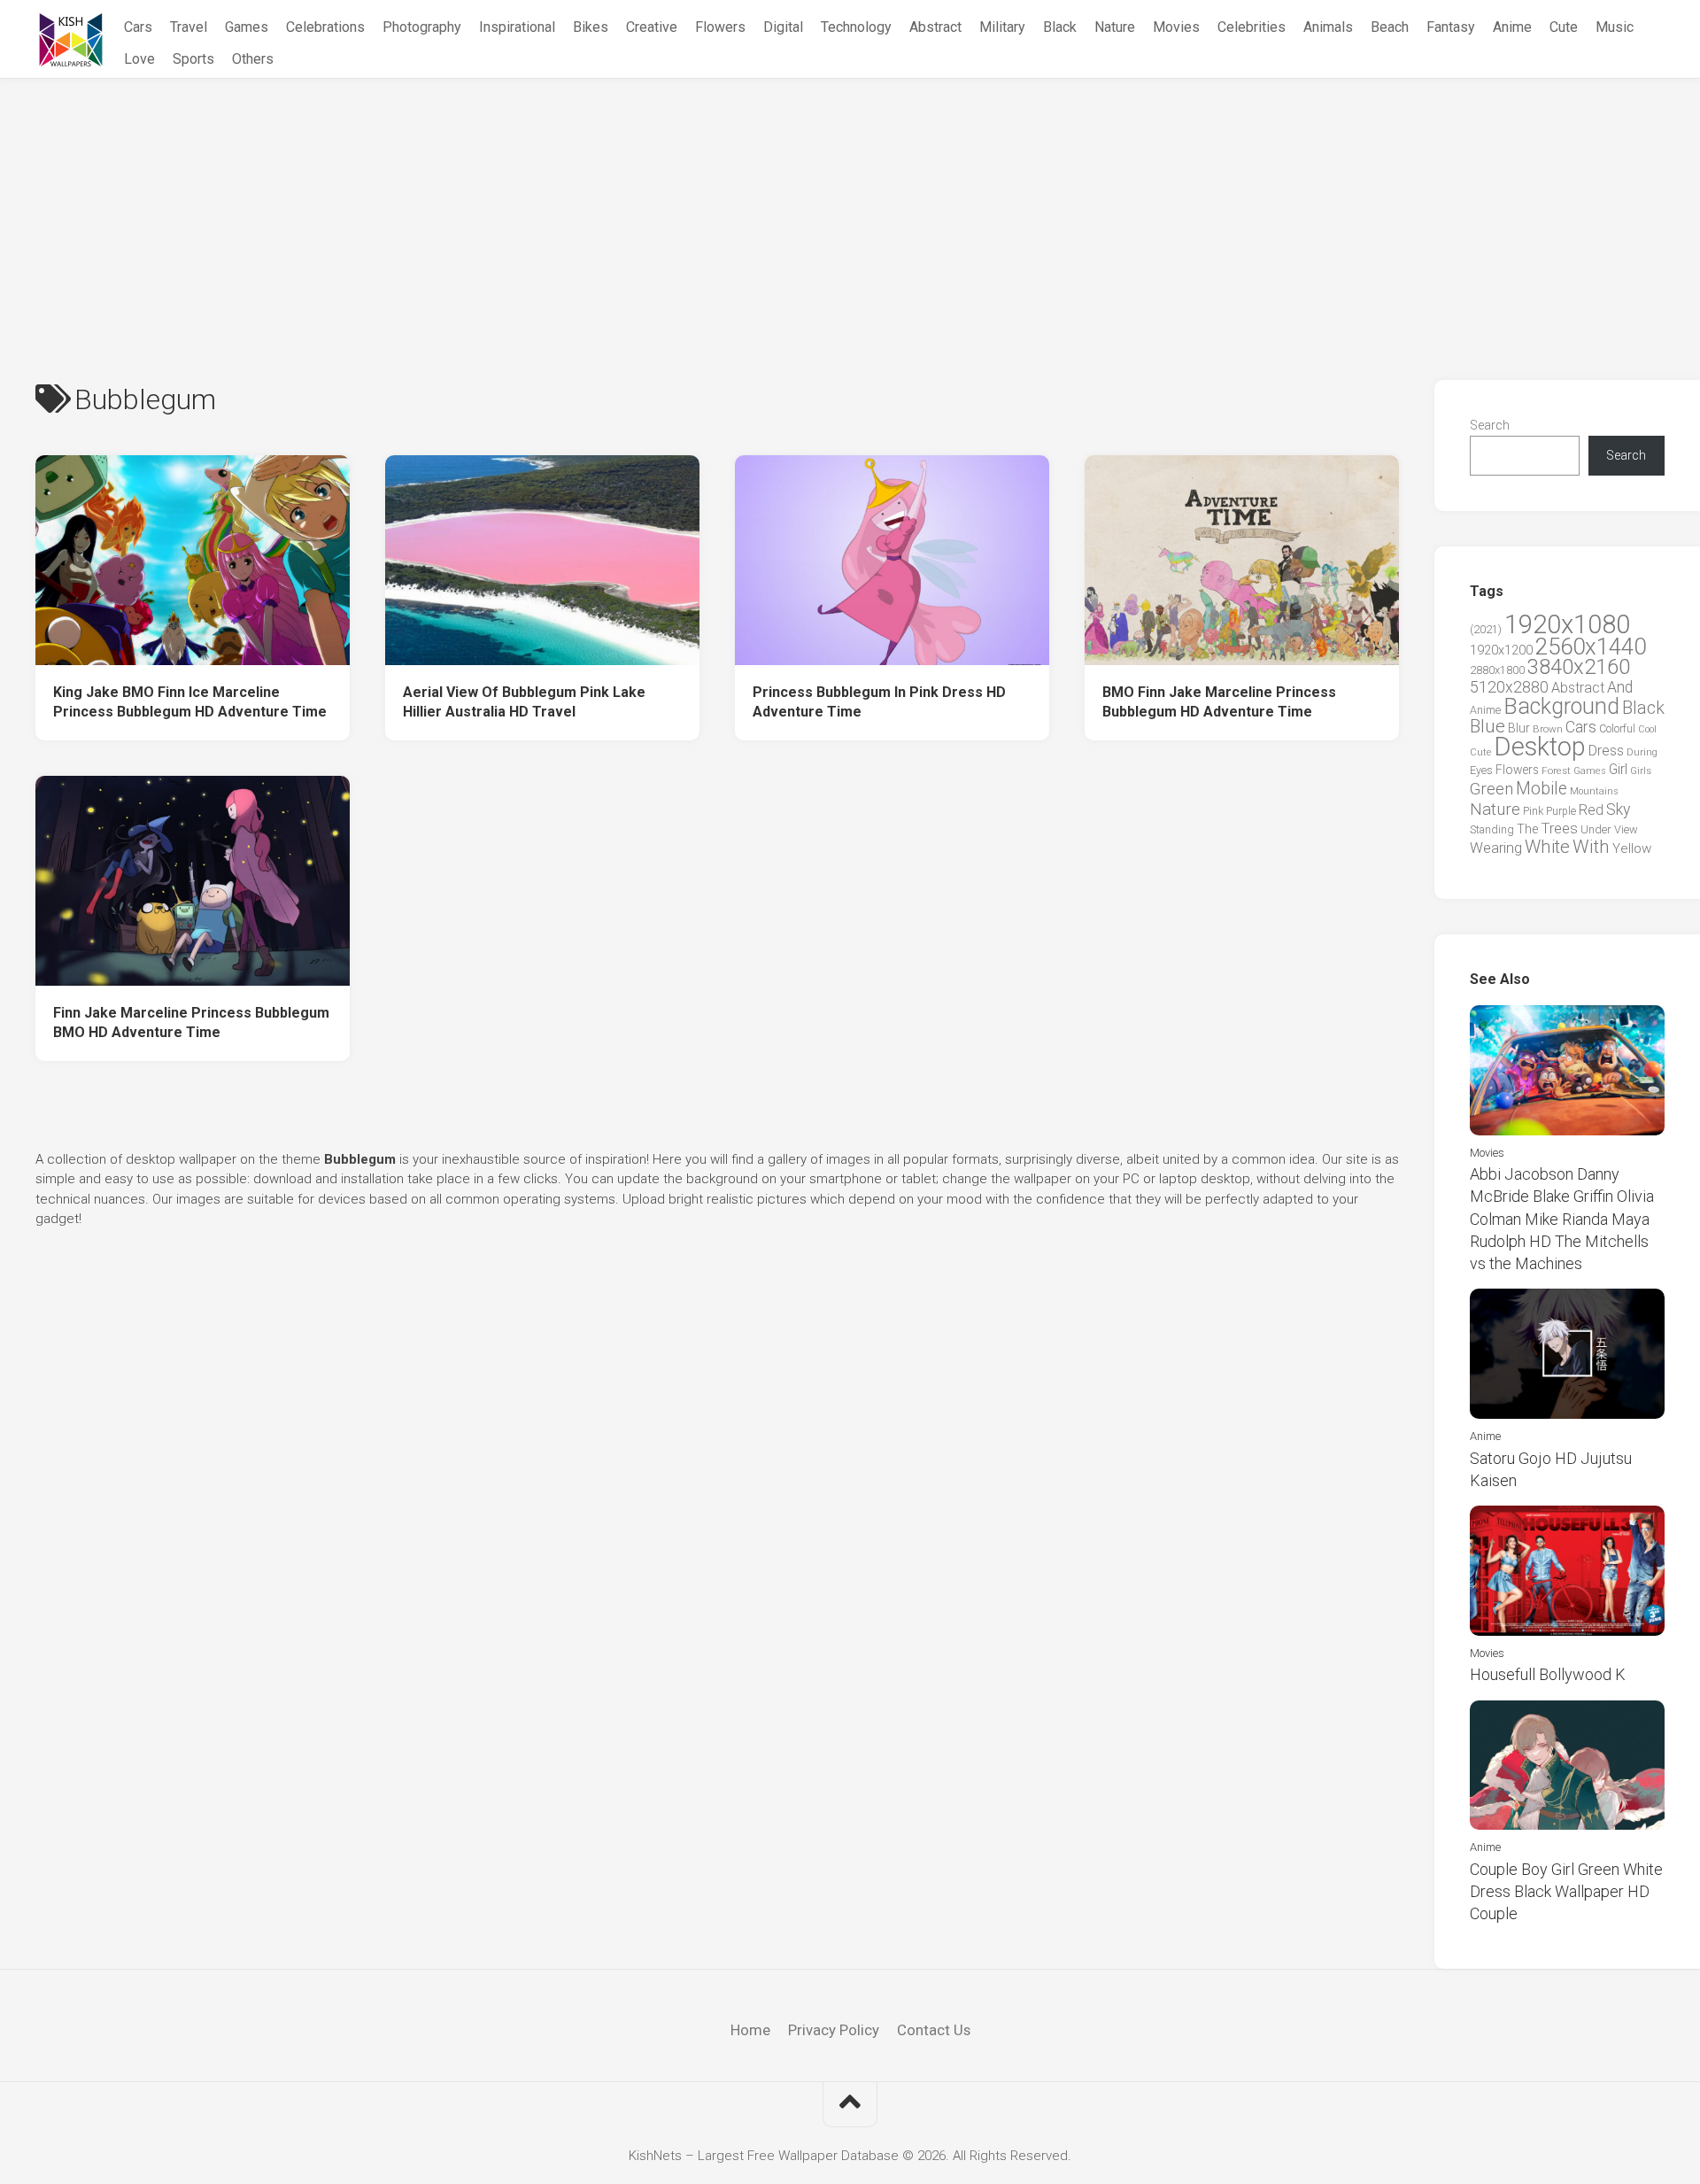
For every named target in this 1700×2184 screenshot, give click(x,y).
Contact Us (934, 2030)
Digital (783, 27)
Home (750, 2030)
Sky (1618, 809)
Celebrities (1252, 27)
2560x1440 (1591, 647)
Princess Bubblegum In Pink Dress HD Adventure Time (879, 702)
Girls (1641, 771)
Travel (189, 27)
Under (1596, 829)
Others (253, 59)
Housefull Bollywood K (1548, 1674)
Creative (652, 27)
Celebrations (325, 27)
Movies (1176, 27)
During (1642, 752)
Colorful (1617, 729)
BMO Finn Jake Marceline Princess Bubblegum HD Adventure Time (1219, 702)
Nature (1115, 27)
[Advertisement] (850, 212)
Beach (1390, 27)
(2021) (1486, 629)
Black (1060, 27)
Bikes (591, 27)
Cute (1564, 27)
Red (1591, 810)
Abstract (935, 27)
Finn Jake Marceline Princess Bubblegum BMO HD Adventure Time (191, 1023)
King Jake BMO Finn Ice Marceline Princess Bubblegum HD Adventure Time (190, 702)
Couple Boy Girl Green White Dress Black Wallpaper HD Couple (1566, 1891)
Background (1561, 706)
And (1620, 687)
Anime (1512, 27)
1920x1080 (1567, 624)
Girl (1618, 769)
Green (1491, 789)
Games (247, 27)
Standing (1492, 829)
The (1527, 829)
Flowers (720, 27)
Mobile (1542, 789)
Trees (1559, 828)
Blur (1519, 728)
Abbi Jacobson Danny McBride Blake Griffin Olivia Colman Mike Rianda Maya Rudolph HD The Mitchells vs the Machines (1562, 1219)
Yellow (1632, 848)
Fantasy (1451, 27)
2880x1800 (1497, 670)
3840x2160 (1579, 667)
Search (1490, 425)
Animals (1328, 27)
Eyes (1481, 770)
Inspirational (517, 27)
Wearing (1496, 848)
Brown (1548, 729)
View (1626, 829)
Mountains (1594, 791)
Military (1002, 27)
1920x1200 (1501, 650)
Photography (422, 27)
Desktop (1540, 747)
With (1591, 847)
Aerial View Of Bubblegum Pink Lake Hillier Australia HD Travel (524, 702)
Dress (1606, 751)
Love (139, 59)
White (1547, 847)
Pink (1533, 811)
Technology (856, 27)
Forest (1556, 771)
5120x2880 (1509, 687)
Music (1615, 27)
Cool (1647, 729)
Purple (1561, 811)
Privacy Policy (834, 2030)
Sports (193, 59)
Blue (1487, 726)
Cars (138, 27)
